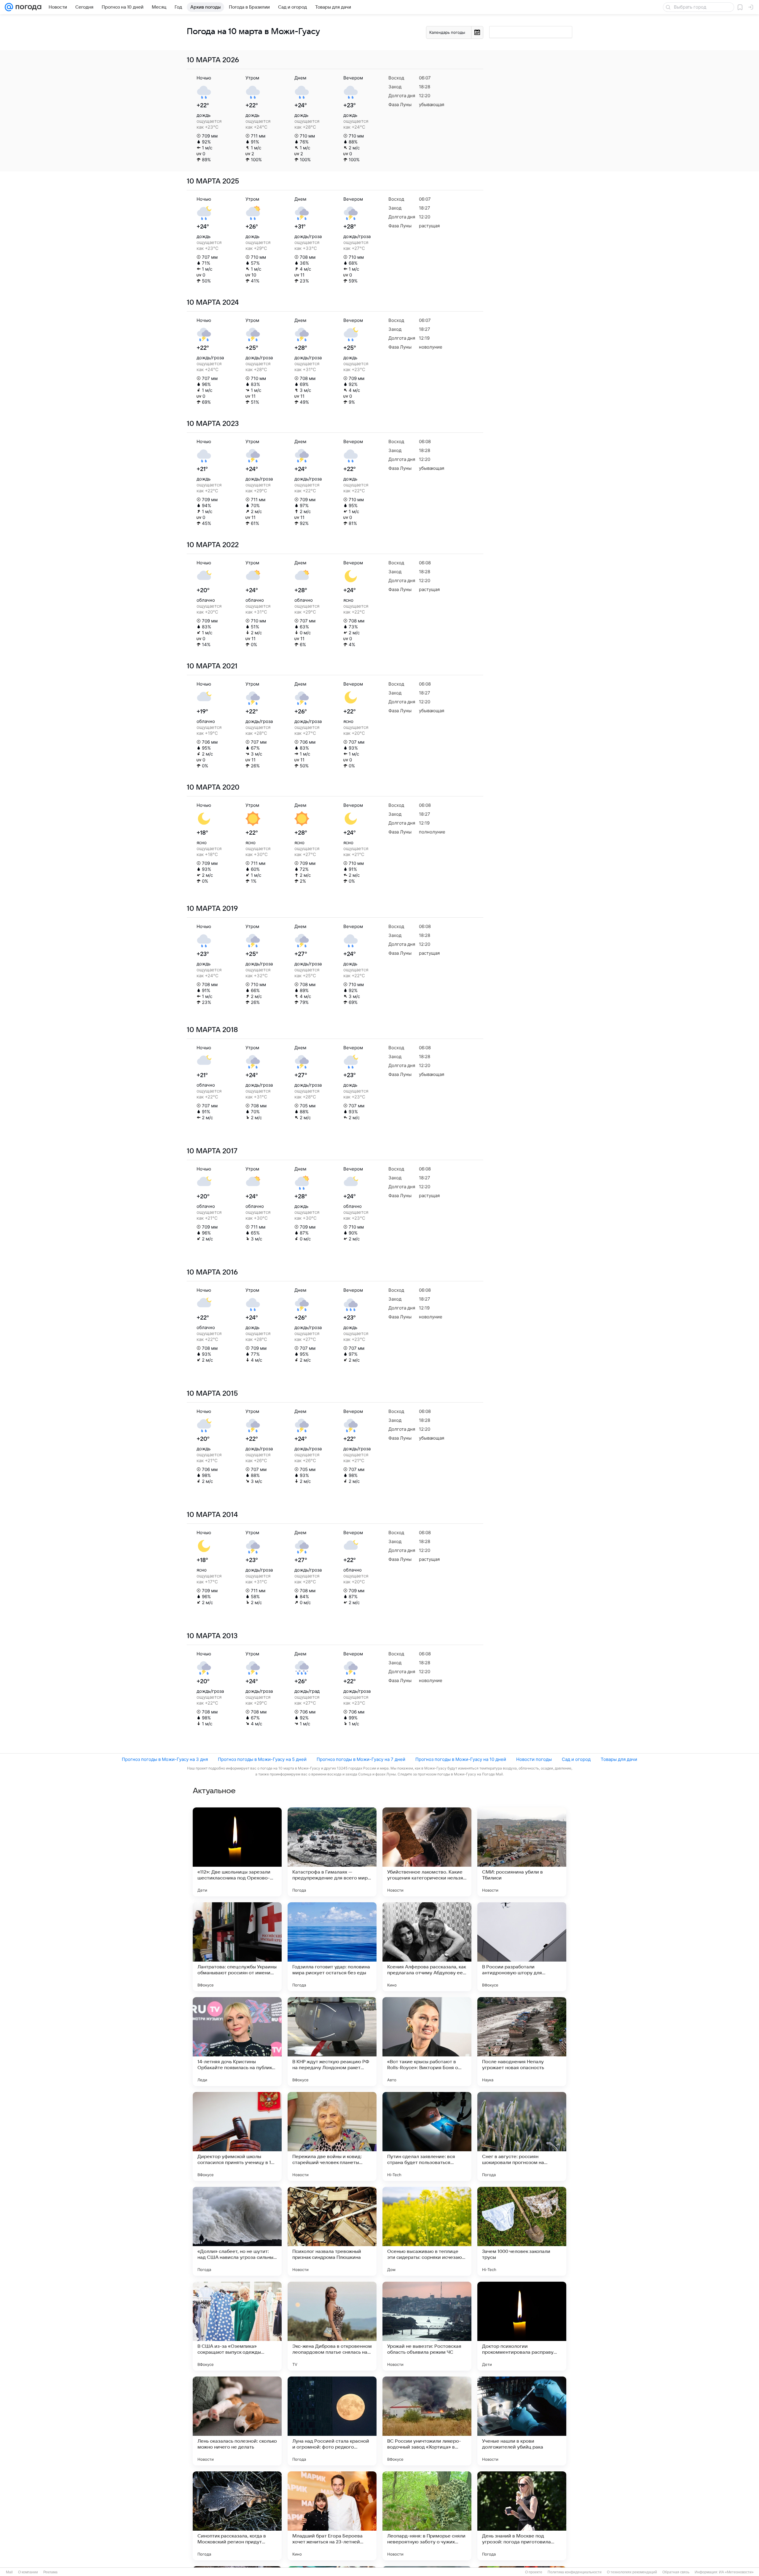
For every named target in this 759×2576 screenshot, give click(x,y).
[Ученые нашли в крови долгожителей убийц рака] (522, 2421)
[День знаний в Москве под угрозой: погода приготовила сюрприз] (522, 2516)
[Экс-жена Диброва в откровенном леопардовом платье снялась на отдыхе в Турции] (332, 2326)
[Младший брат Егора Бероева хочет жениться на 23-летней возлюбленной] (332, 2516)
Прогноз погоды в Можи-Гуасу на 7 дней (361, 1759)
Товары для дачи (619, 1759)
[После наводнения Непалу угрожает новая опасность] (522, 2042)
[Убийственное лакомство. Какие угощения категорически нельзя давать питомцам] (427, 1852)
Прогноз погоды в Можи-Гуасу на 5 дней (262, 1759)
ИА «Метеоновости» (736, 2572)
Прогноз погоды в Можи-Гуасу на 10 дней (461, 1759)
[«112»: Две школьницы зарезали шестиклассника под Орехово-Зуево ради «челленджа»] (237, 1852)
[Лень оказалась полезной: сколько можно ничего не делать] (237, 2421)
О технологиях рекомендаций (632, 2572)
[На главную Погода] (27, 7)
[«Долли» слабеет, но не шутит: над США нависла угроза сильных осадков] (237, 2231)
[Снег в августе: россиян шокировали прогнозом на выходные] (522, 2136)
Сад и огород (576, 1759)
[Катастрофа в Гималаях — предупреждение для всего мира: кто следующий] (332, 1852)
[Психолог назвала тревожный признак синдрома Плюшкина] (332, 2231)
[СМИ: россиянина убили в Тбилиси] (522, 1852)
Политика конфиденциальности (575, 2572)
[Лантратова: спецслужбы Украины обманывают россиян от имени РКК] (237, 1947)
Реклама (50, 2572)
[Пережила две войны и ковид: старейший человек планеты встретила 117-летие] (332, 2136)
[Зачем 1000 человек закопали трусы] (522, 2231)
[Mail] (9, 7)
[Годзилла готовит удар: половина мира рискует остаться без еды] (332, 1947)
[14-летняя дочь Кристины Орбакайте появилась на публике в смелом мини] (237, 2042)
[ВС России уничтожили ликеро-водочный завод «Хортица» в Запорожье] (427, 2421)
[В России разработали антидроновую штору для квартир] (522, 1947)
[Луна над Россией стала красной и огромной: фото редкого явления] (332, 2421)
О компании (28, 2572)
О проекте (534, 2572)
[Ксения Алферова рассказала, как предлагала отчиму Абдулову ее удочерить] (427, 1947)
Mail (9, 2572)
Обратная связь (676, 2572)
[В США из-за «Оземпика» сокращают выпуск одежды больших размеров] (237, 2326)
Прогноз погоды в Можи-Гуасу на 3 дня (165, 1759)
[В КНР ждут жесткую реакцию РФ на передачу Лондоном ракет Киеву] (332, 2042)
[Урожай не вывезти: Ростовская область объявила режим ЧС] (427, 2326)
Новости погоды (534, 1759)
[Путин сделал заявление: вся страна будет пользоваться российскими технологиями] (427, 2136)
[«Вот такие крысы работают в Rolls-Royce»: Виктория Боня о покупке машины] (427, 2042)
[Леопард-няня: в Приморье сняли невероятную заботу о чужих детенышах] (427, 2516)
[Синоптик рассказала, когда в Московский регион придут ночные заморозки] (237, 2516)
